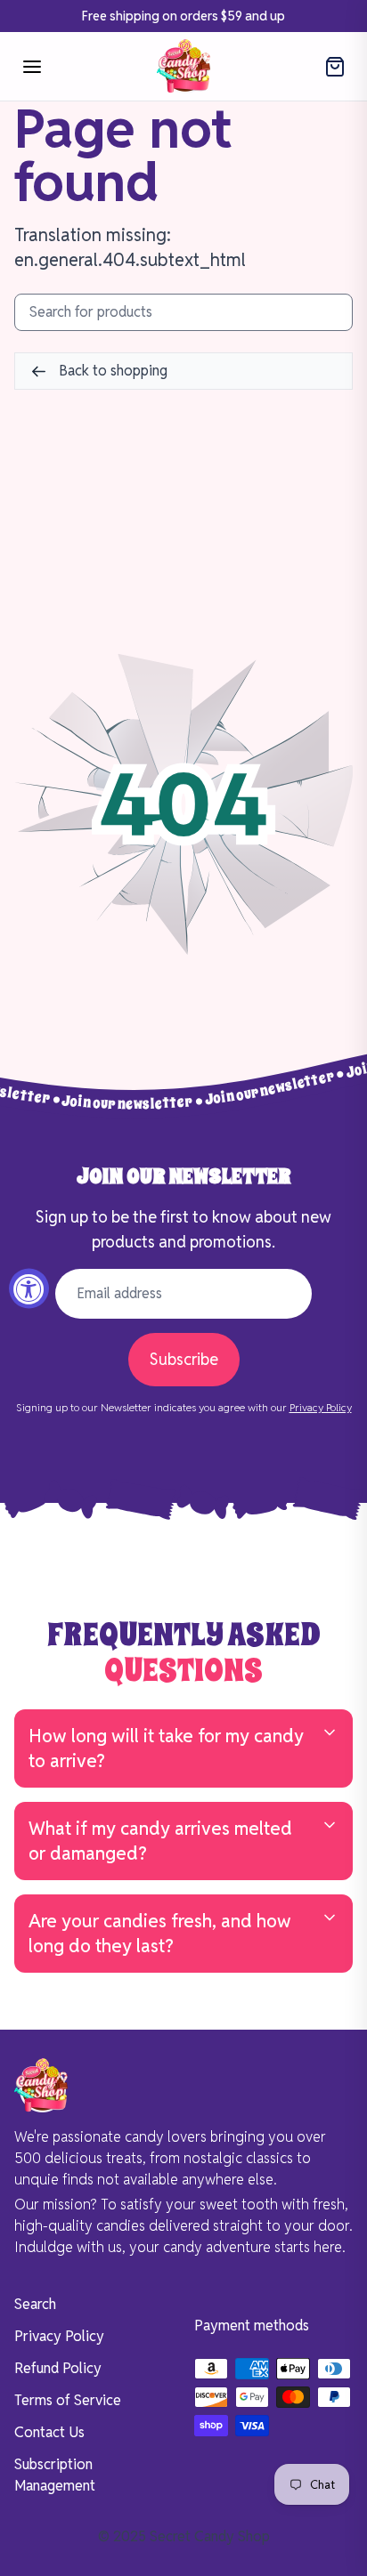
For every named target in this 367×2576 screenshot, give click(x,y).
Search (35, 2304)
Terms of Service (68, 2400)
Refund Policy (58, 2368)
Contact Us (49, 2432)
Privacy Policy (321, 1407)
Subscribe (184, 1359)
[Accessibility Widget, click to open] (29, 1288)
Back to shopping (111, 371)
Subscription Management (55, 2475)
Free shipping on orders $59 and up (183, 16)
